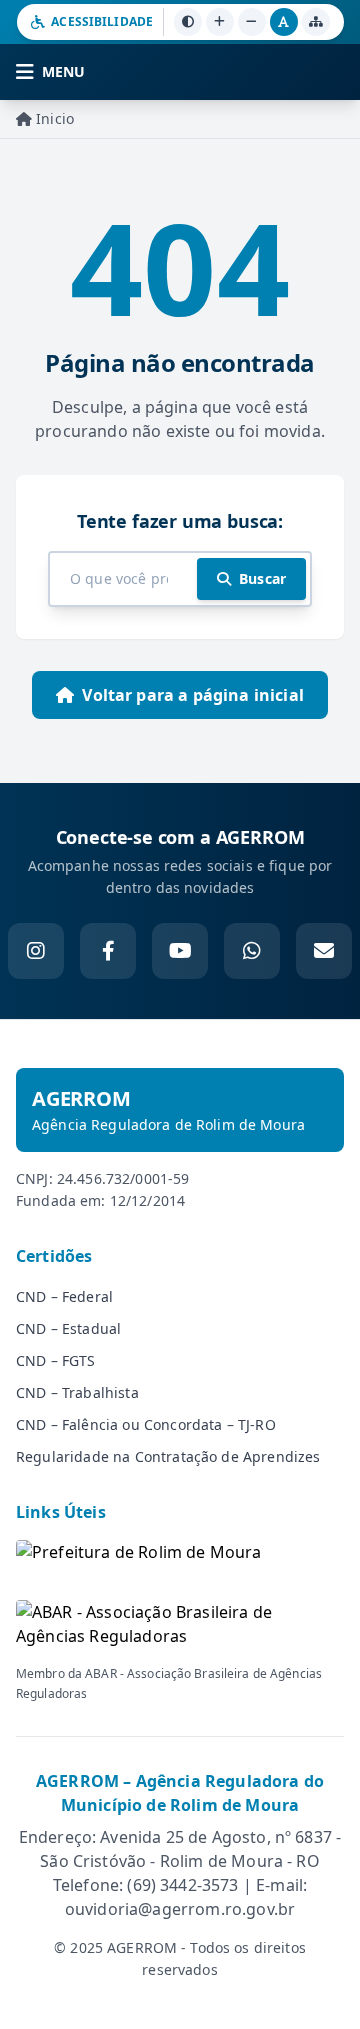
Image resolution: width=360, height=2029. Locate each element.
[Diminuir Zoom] (252, 22)
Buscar (262, 578)
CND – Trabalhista (77, 1392)
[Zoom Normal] (284, 22)
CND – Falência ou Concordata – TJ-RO (146, 1424)
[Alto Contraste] (188, 22)
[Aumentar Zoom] (220, 22)
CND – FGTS (56, 1360)
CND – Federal (64, 1296)
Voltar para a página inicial (192, 695)
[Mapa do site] (316, 22)
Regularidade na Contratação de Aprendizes (168, 1456)
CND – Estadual (68, 1328)
